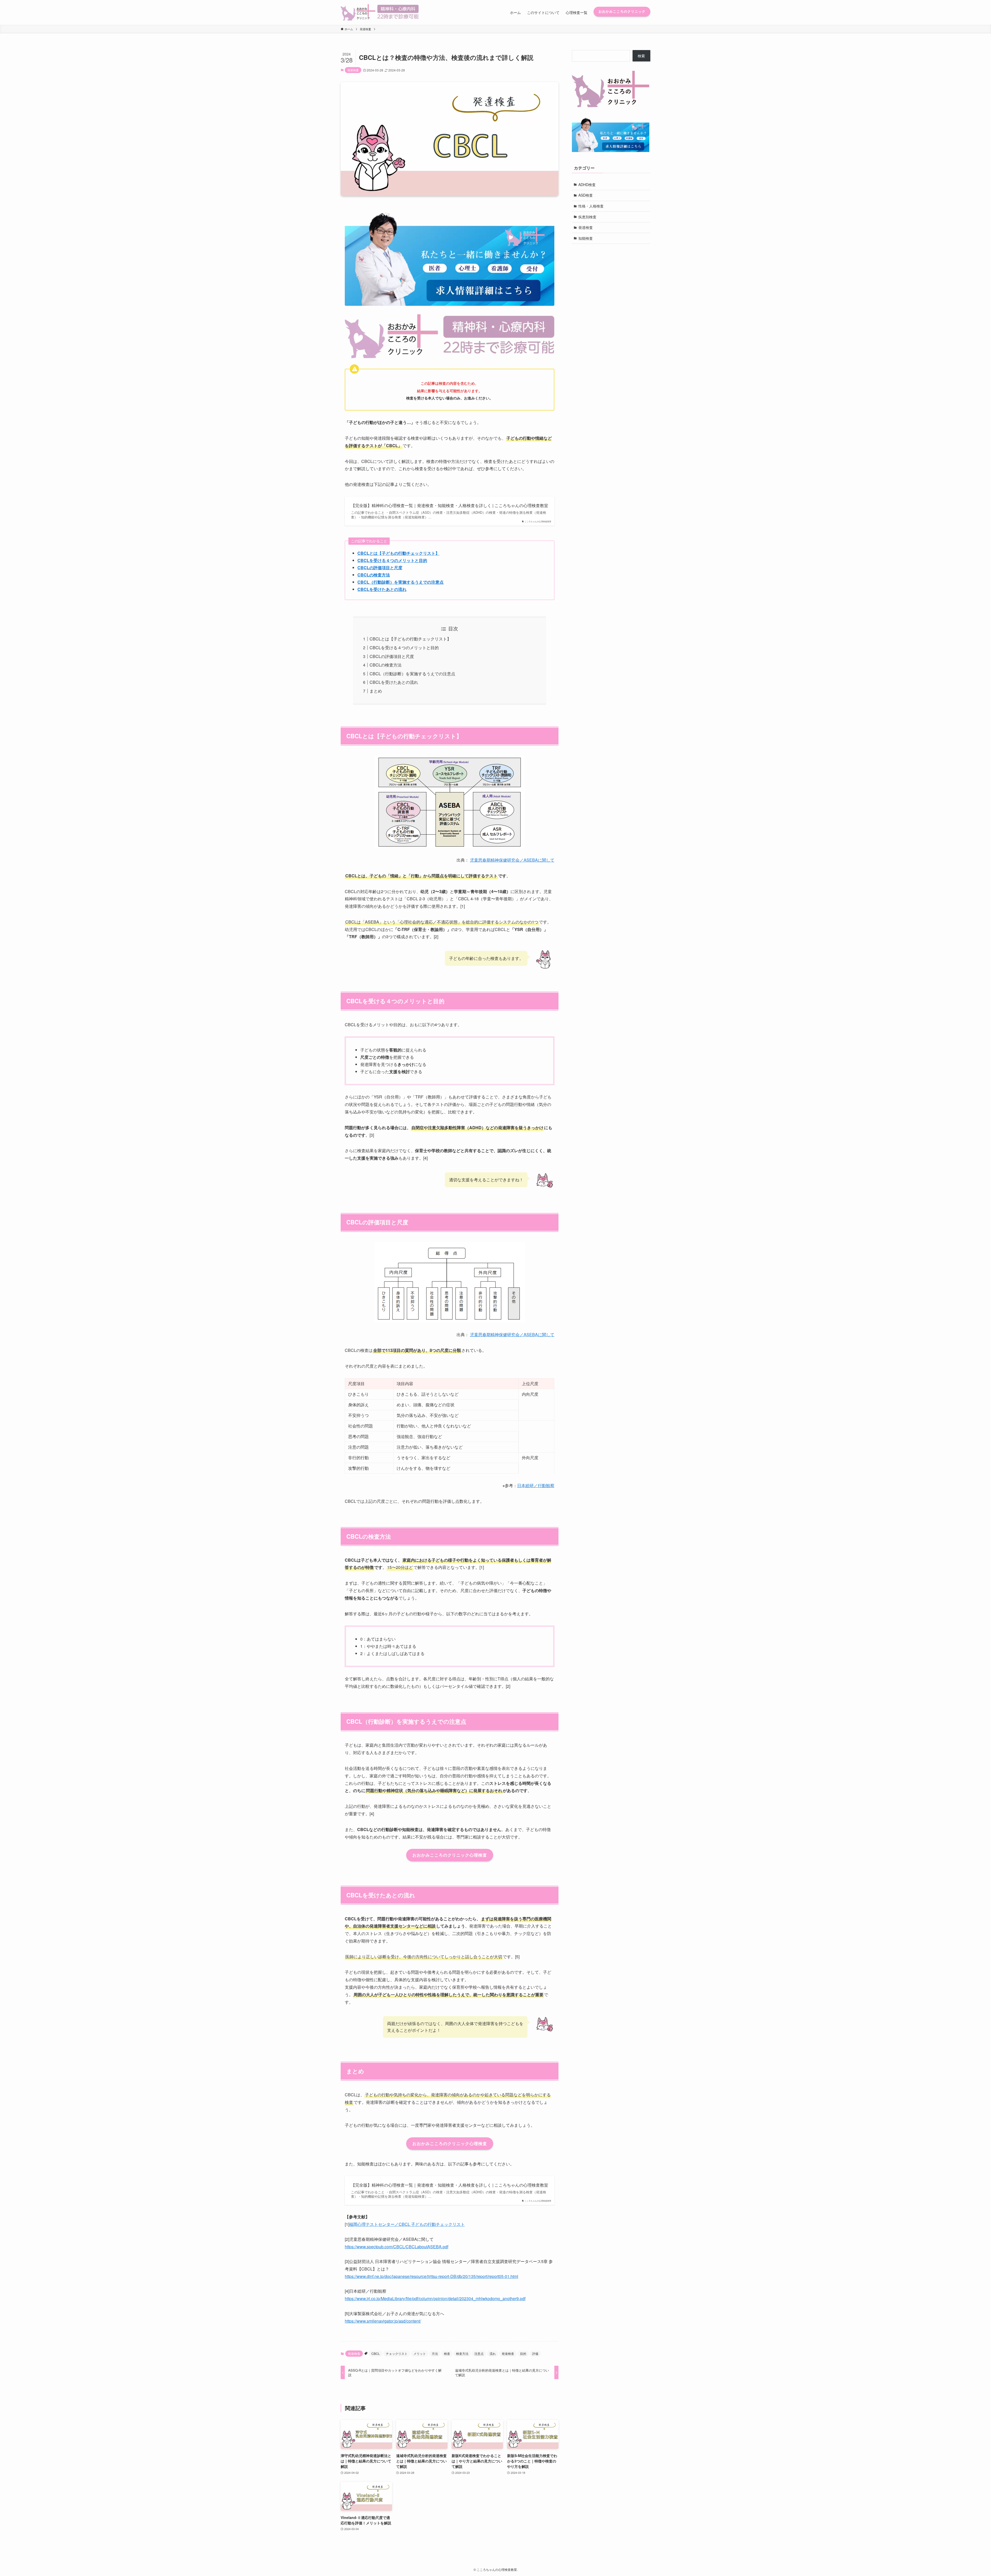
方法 (435, 2353)
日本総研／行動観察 (536, 1485)
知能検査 (586, 238)
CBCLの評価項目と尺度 (380, 568)
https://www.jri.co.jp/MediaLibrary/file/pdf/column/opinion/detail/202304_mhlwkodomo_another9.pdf (435, 2298)
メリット (420, 2353)
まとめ (376, 691)
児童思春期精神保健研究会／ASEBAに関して (512, 860)
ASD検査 (586, 195)
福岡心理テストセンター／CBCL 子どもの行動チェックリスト (407, 2224)
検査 (447, 2353)
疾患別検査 (587, 216)
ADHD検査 (587, 184)
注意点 (479, 2353)
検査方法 (462, 2353)
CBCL (376, 2353)
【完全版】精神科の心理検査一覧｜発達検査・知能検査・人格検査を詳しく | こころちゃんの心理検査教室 (450, 505)
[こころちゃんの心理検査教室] (380, 12)
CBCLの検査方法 (374, 575)
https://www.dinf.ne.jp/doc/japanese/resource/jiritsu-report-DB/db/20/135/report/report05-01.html (431, 2276)
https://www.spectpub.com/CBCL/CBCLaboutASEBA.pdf (397, 2247)
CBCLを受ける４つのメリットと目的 (392, 560)
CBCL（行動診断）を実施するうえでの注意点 (401, 582)
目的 (523, 2353)
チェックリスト (397, 2353)
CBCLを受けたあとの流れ (382, 589)
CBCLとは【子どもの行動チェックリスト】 (398, 553)
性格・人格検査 (591, 206)
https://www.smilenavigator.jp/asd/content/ (383, 2321)
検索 (641, 56)
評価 (535, 2353)
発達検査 (353, 70)
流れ (493, 2353)
